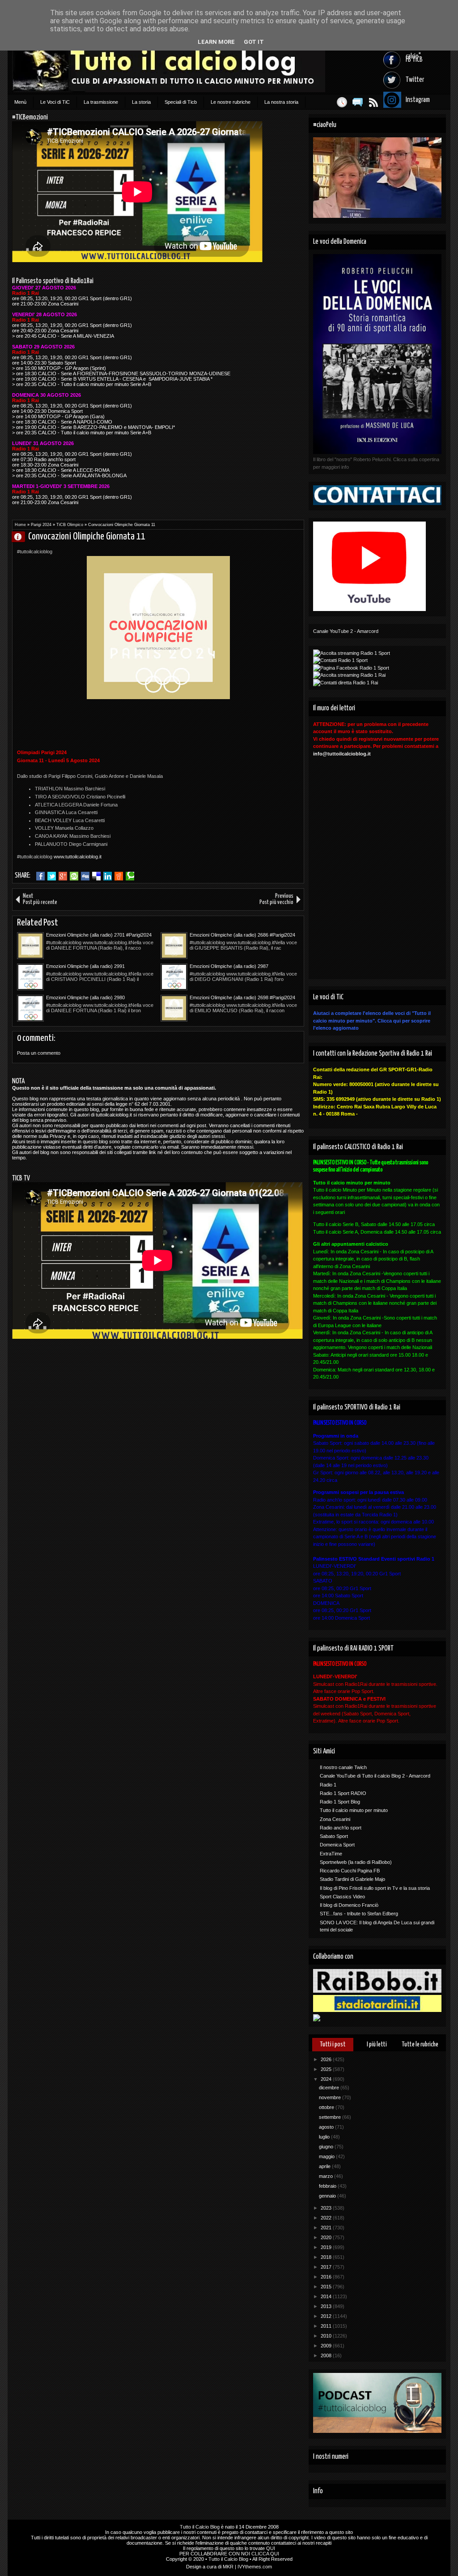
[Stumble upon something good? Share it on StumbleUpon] (74, 876)
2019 (327, 2247)
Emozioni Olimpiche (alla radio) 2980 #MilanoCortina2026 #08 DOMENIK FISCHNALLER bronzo (85, 998)
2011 (327, 2326)
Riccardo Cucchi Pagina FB (350, 1871)
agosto (327, 2127)
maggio (327, 2156)
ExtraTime (331, 1854)
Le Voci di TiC (55, 102)
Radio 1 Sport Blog (340, 1802)
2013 (327, 2306)
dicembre (330, 2088)
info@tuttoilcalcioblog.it (342, 754)
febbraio (328, 2186)
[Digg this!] (85, 876)
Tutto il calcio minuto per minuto (354, 1810)
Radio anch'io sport (341, 1828)
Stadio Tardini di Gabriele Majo (352, 1879)
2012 (327, 2316)
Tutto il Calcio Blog (200, 2527)
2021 (327, 2228)
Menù (20, 102)
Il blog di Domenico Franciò (349, 1905)
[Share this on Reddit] (119, 876)
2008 (327, 2355)
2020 (327, 2237)
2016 (327, 2277)
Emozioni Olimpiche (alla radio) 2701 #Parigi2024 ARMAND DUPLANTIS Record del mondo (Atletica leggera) (101, 935)
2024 (327, 2079)
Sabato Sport (334, 1836)
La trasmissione (101, 102)
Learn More (216, 42)
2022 (327, 2218)
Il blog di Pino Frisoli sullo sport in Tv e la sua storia (375, 1888)
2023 (327, 2208)
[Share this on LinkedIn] (108, 876)
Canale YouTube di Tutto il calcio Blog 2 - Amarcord (375, 1776)
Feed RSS (373, 102)
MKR (228, 2567)
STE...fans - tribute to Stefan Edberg (359, 1914)
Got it (254, 42)
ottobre (327, 2107)
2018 (327, 2257)
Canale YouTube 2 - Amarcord (346, 631)
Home (20, 525)
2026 (327, 2059)
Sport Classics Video (342, 1897)
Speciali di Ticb (181, 102)
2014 (327, 2296)
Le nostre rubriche (231, 102)
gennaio (328, 2196)
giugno (327, 2147)
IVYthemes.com (255, 2567)
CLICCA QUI (265, 2554)
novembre (331, 2097)
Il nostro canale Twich (343, 1767)
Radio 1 (328, 1785)
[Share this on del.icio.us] (96, 876)
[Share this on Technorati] (130, 876)
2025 (327, 2069)
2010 (327, 2336)
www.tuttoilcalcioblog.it (78, 857)
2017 (327, 2267)
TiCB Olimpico (70, 525)
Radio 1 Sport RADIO (343, 1793)
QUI (271, 2548)
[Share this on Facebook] (40, 876)
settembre (331, 2117)
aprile (325, 2166)
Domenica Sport (337, 1845)
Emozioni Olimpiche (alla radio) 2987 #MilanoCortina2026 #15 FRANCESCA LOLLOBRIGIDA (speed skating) (231, 967)
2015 (327, 2287)
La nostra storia (281, 102)
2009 (327, 2346)
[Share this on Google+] (63, 876)
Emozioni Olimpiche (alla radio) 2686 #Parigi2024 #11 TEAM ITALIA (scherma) (242, 935)
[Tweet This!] (52, 876)
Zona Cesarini (335, 1819)
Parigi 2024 (41, 525)
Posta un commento (39, 1053)
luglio (325, 2137)
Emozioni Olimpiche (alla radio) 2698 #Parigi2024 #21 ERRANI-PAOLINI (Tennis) (242, 998)
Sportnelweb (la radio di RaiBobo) (356, 1862)
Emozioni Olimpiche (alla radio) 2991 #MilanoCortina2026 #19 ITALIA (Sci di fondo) (95, 967)
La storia (141, 102)
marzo (327, 2176)
